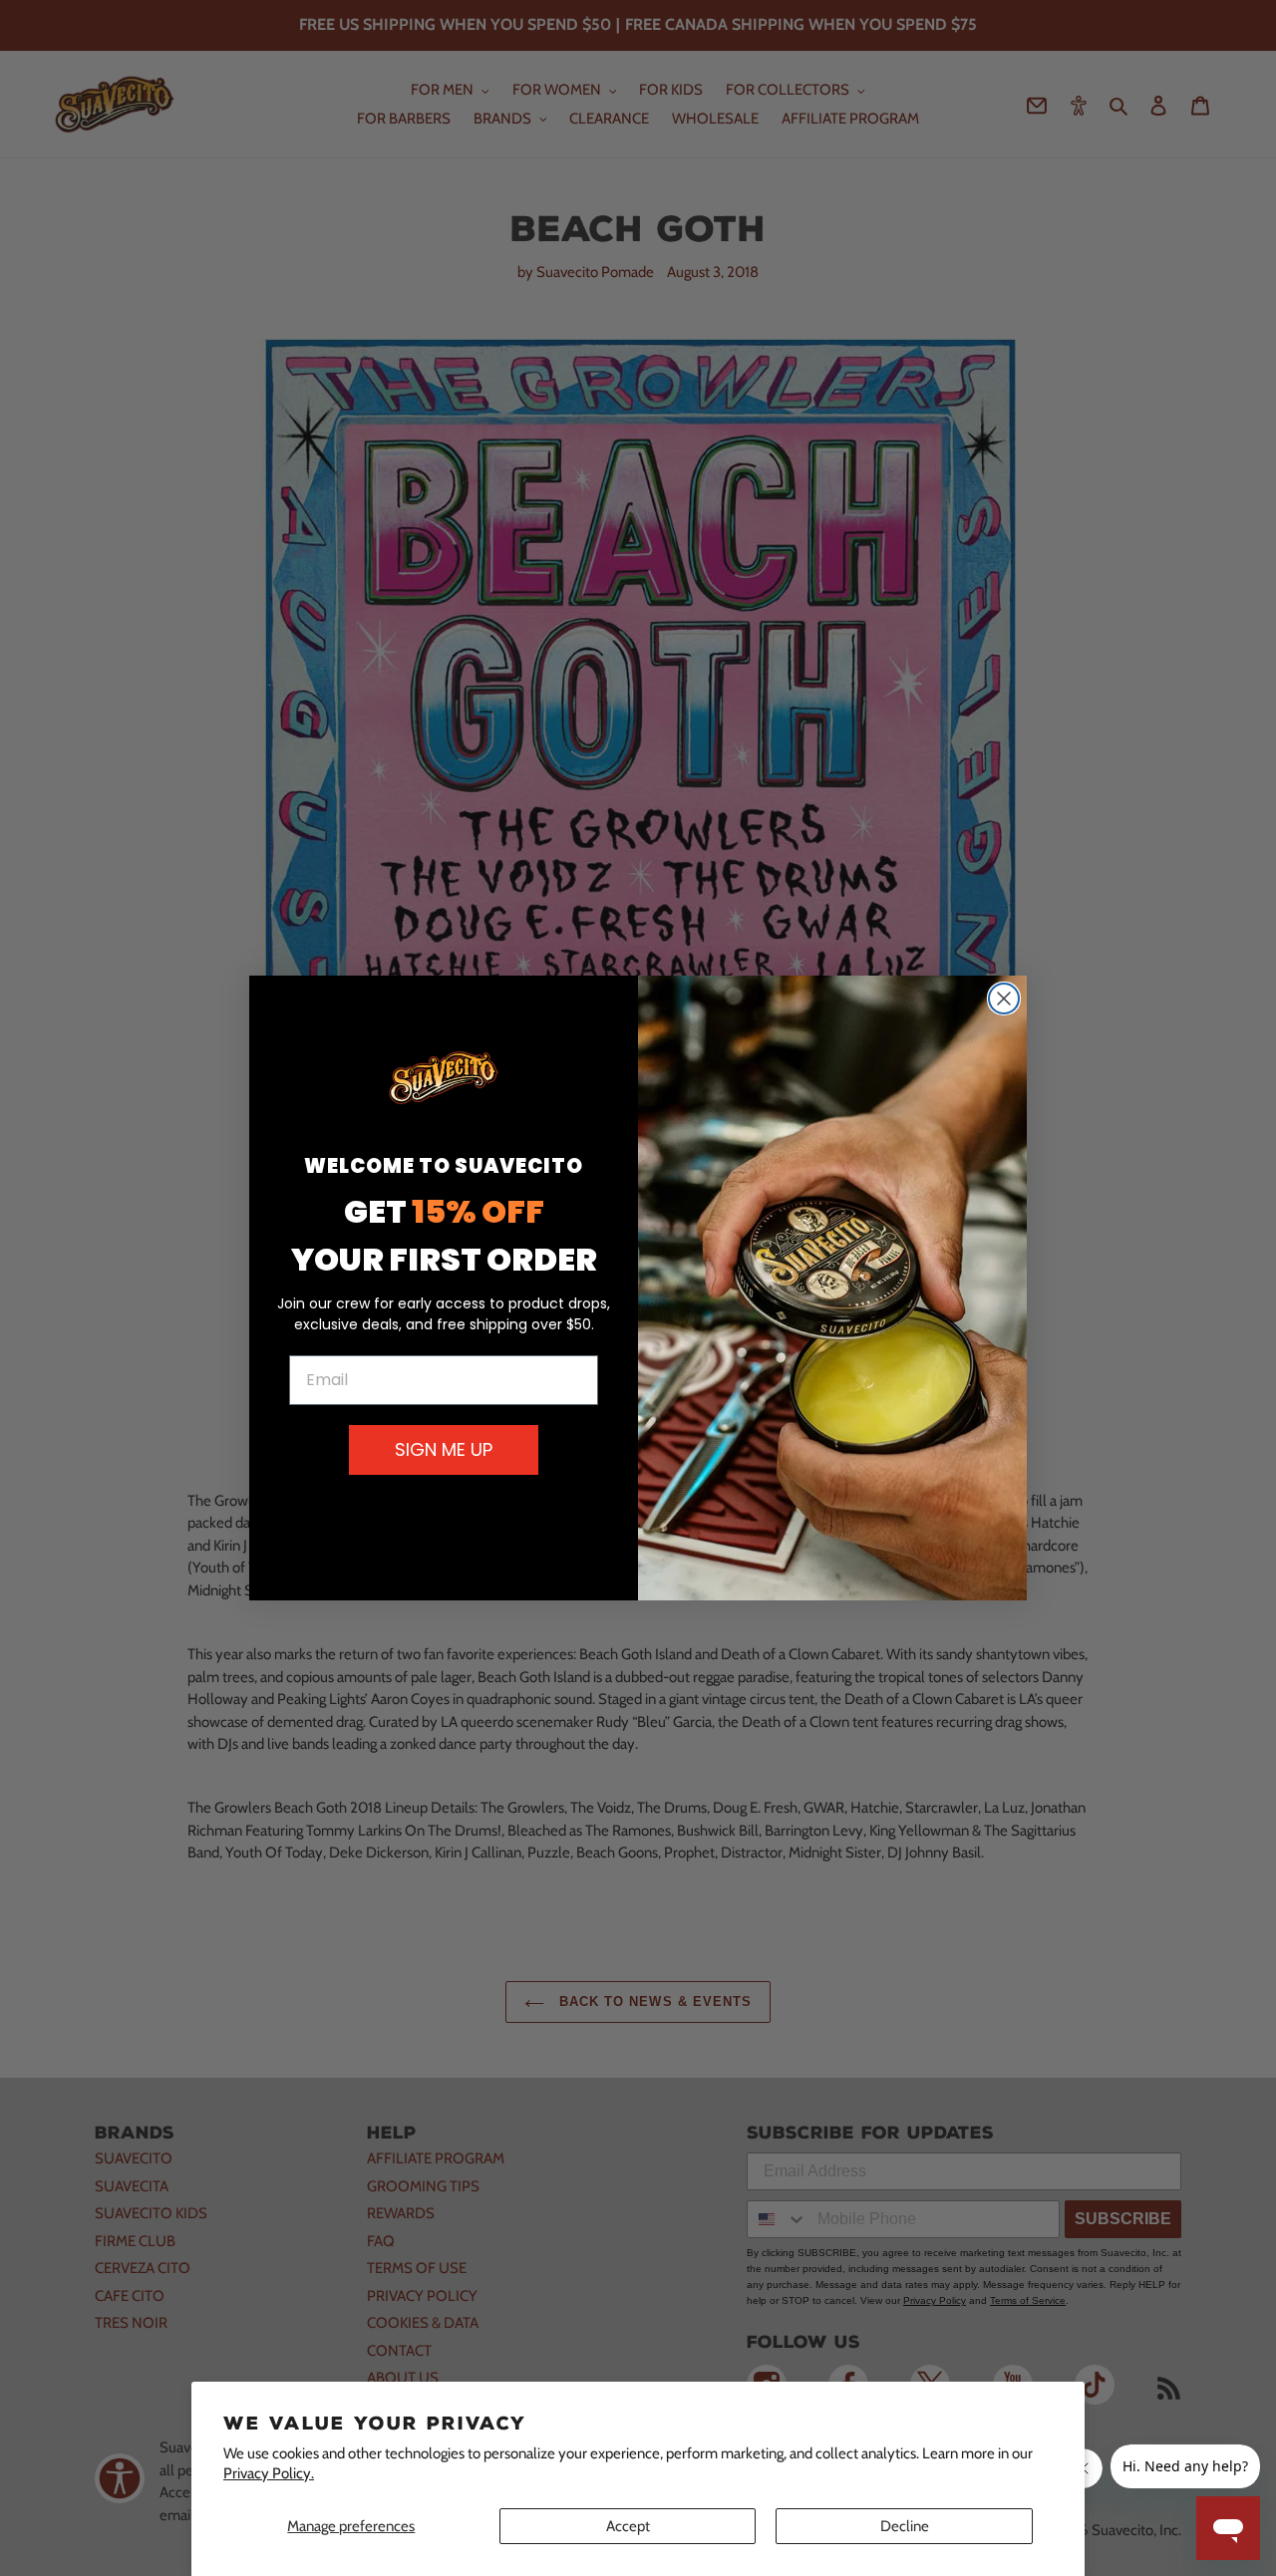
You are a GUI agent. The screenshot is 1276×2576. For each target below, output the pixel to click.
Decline (905, 2526)
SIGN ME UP (444, 1449)
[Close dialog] (1004, 999)
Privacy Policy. (269, 2473)
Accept (628, 2526)
